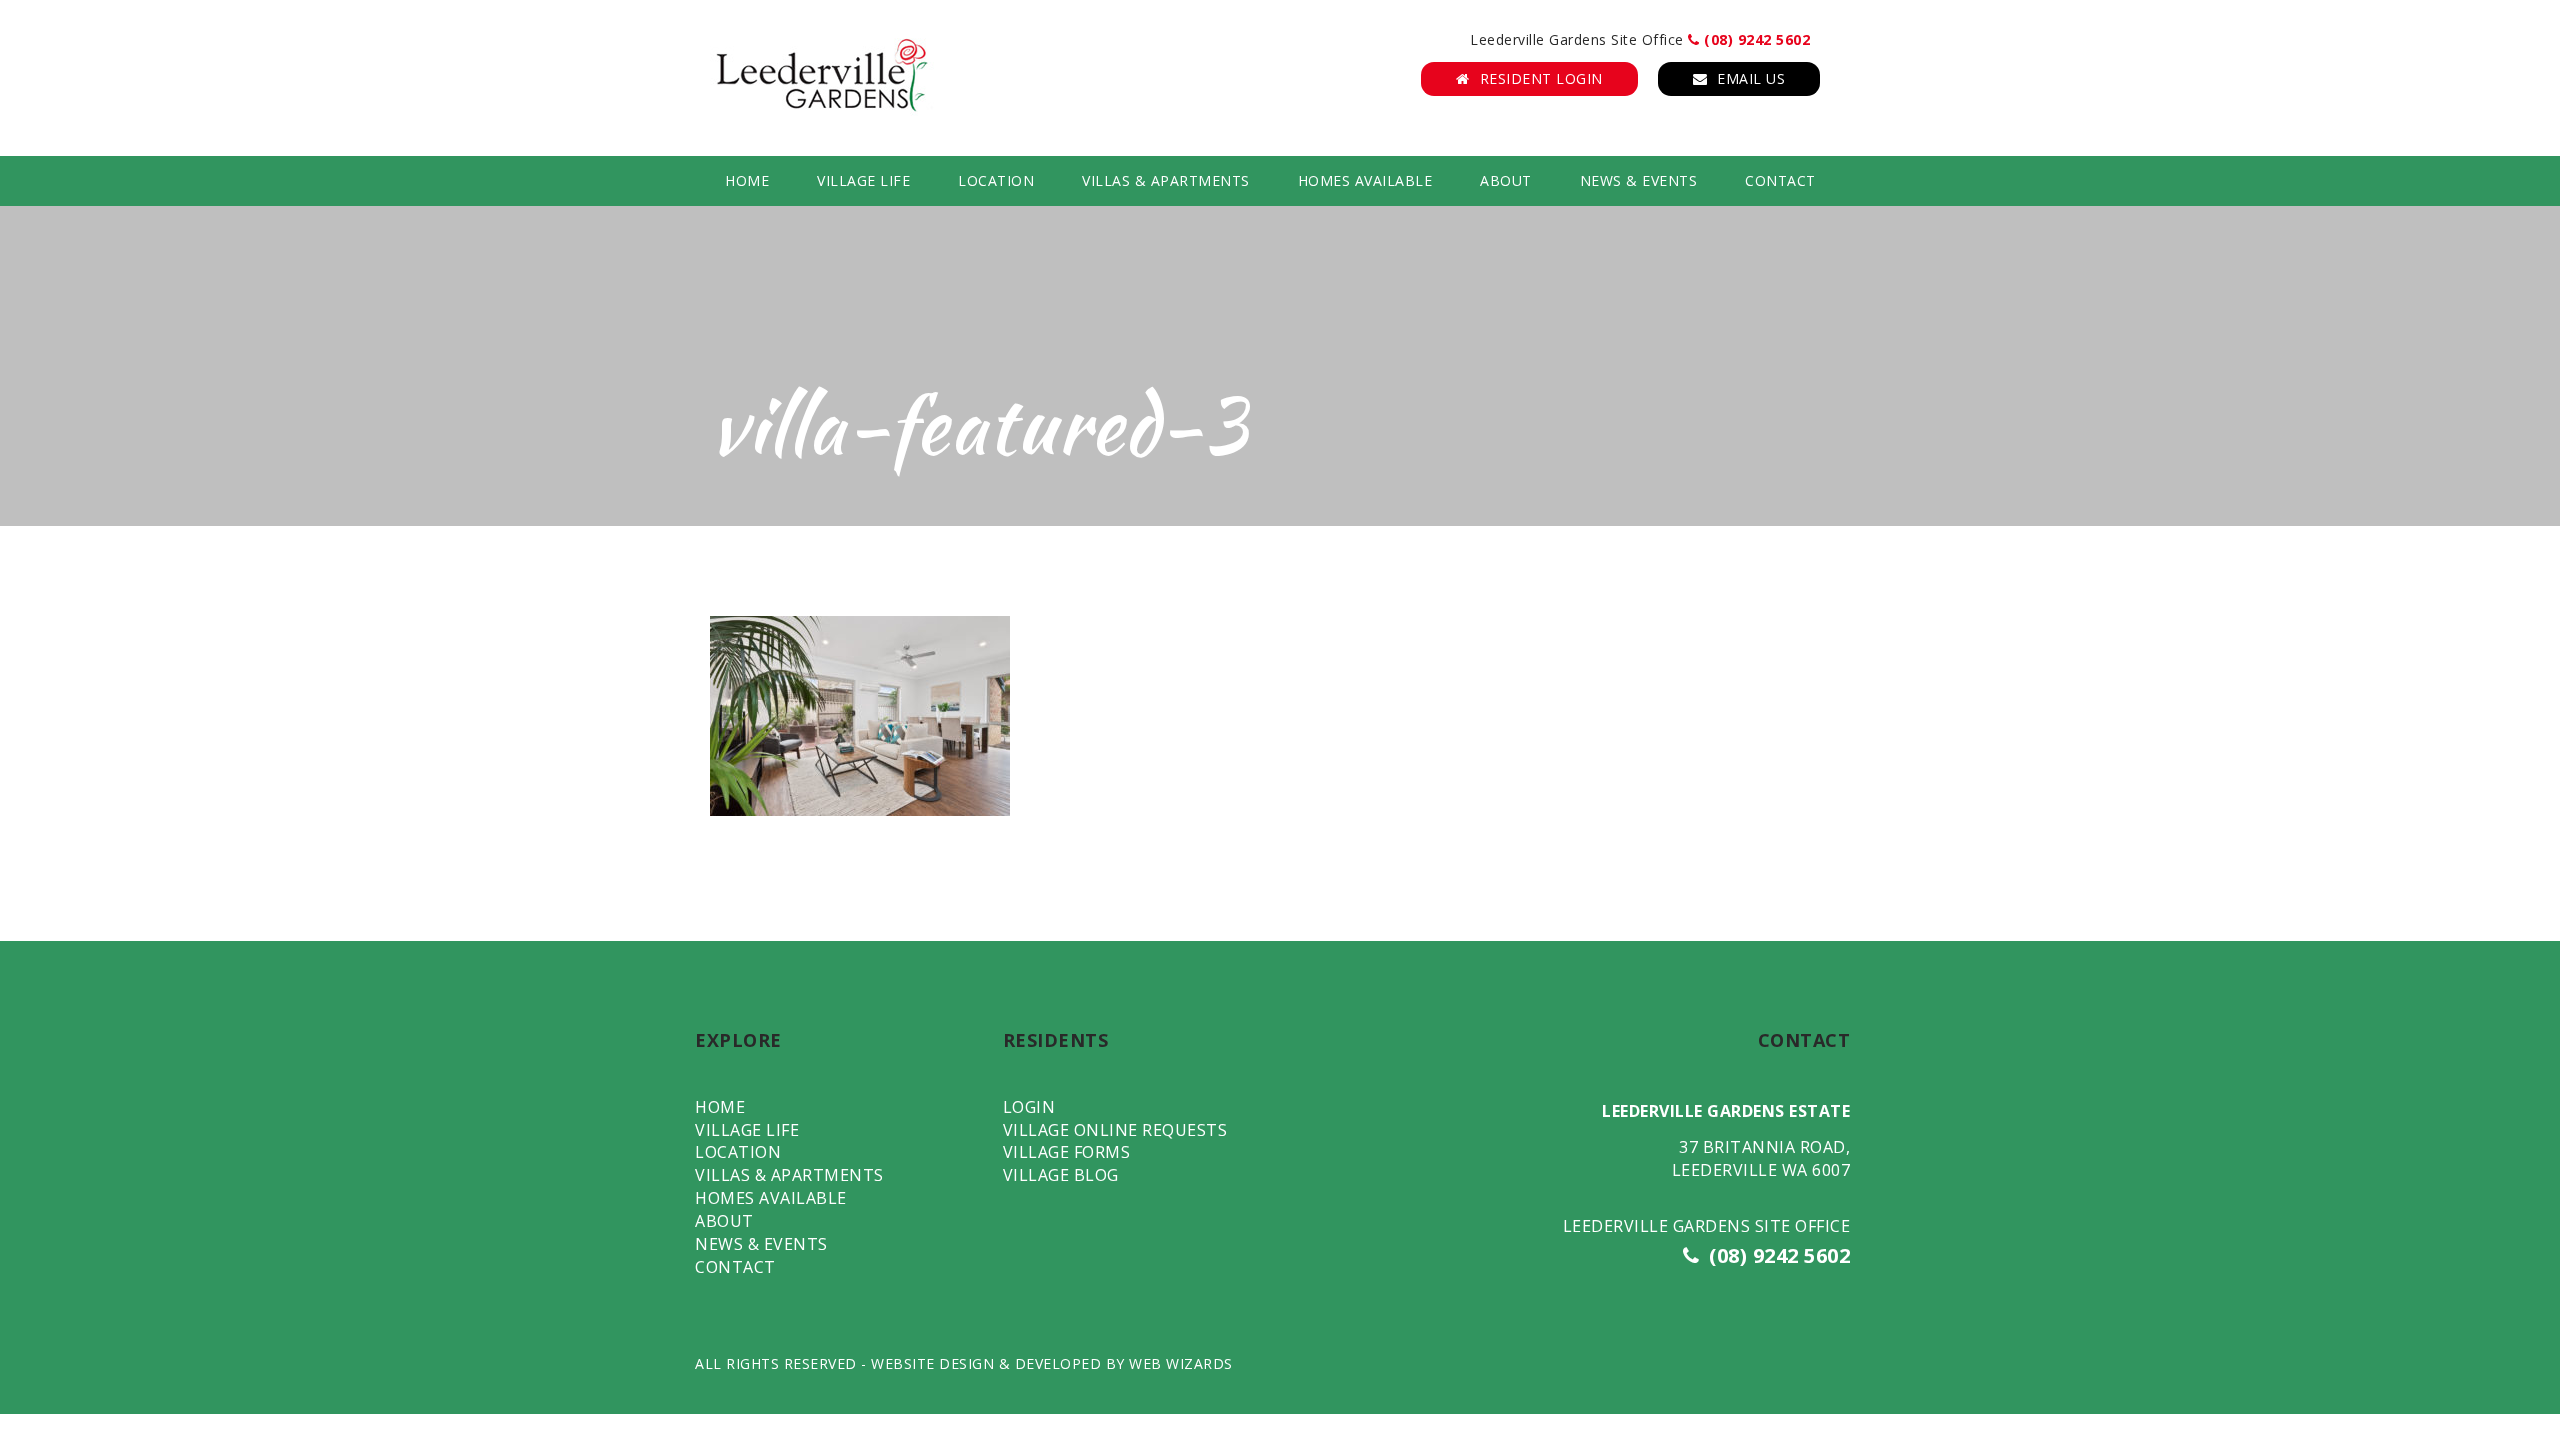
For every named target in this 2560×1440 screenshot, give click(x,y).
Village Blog (1061, 1175)
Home (747, 180)
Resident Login (1541, 78)
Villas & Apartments (1166, 180)
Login (1029, 1107)
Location (996, 180)
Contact (1780, 180)
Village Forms (1067, 1152)
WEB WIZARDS (1181, 1363)
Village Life (863, 180)
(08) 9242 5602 (1755, 39)
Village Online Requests (1115, 1130)
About (1506, 180)
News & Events (1639, 180)
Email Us (1751, 78)
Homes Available (1365, 180)
